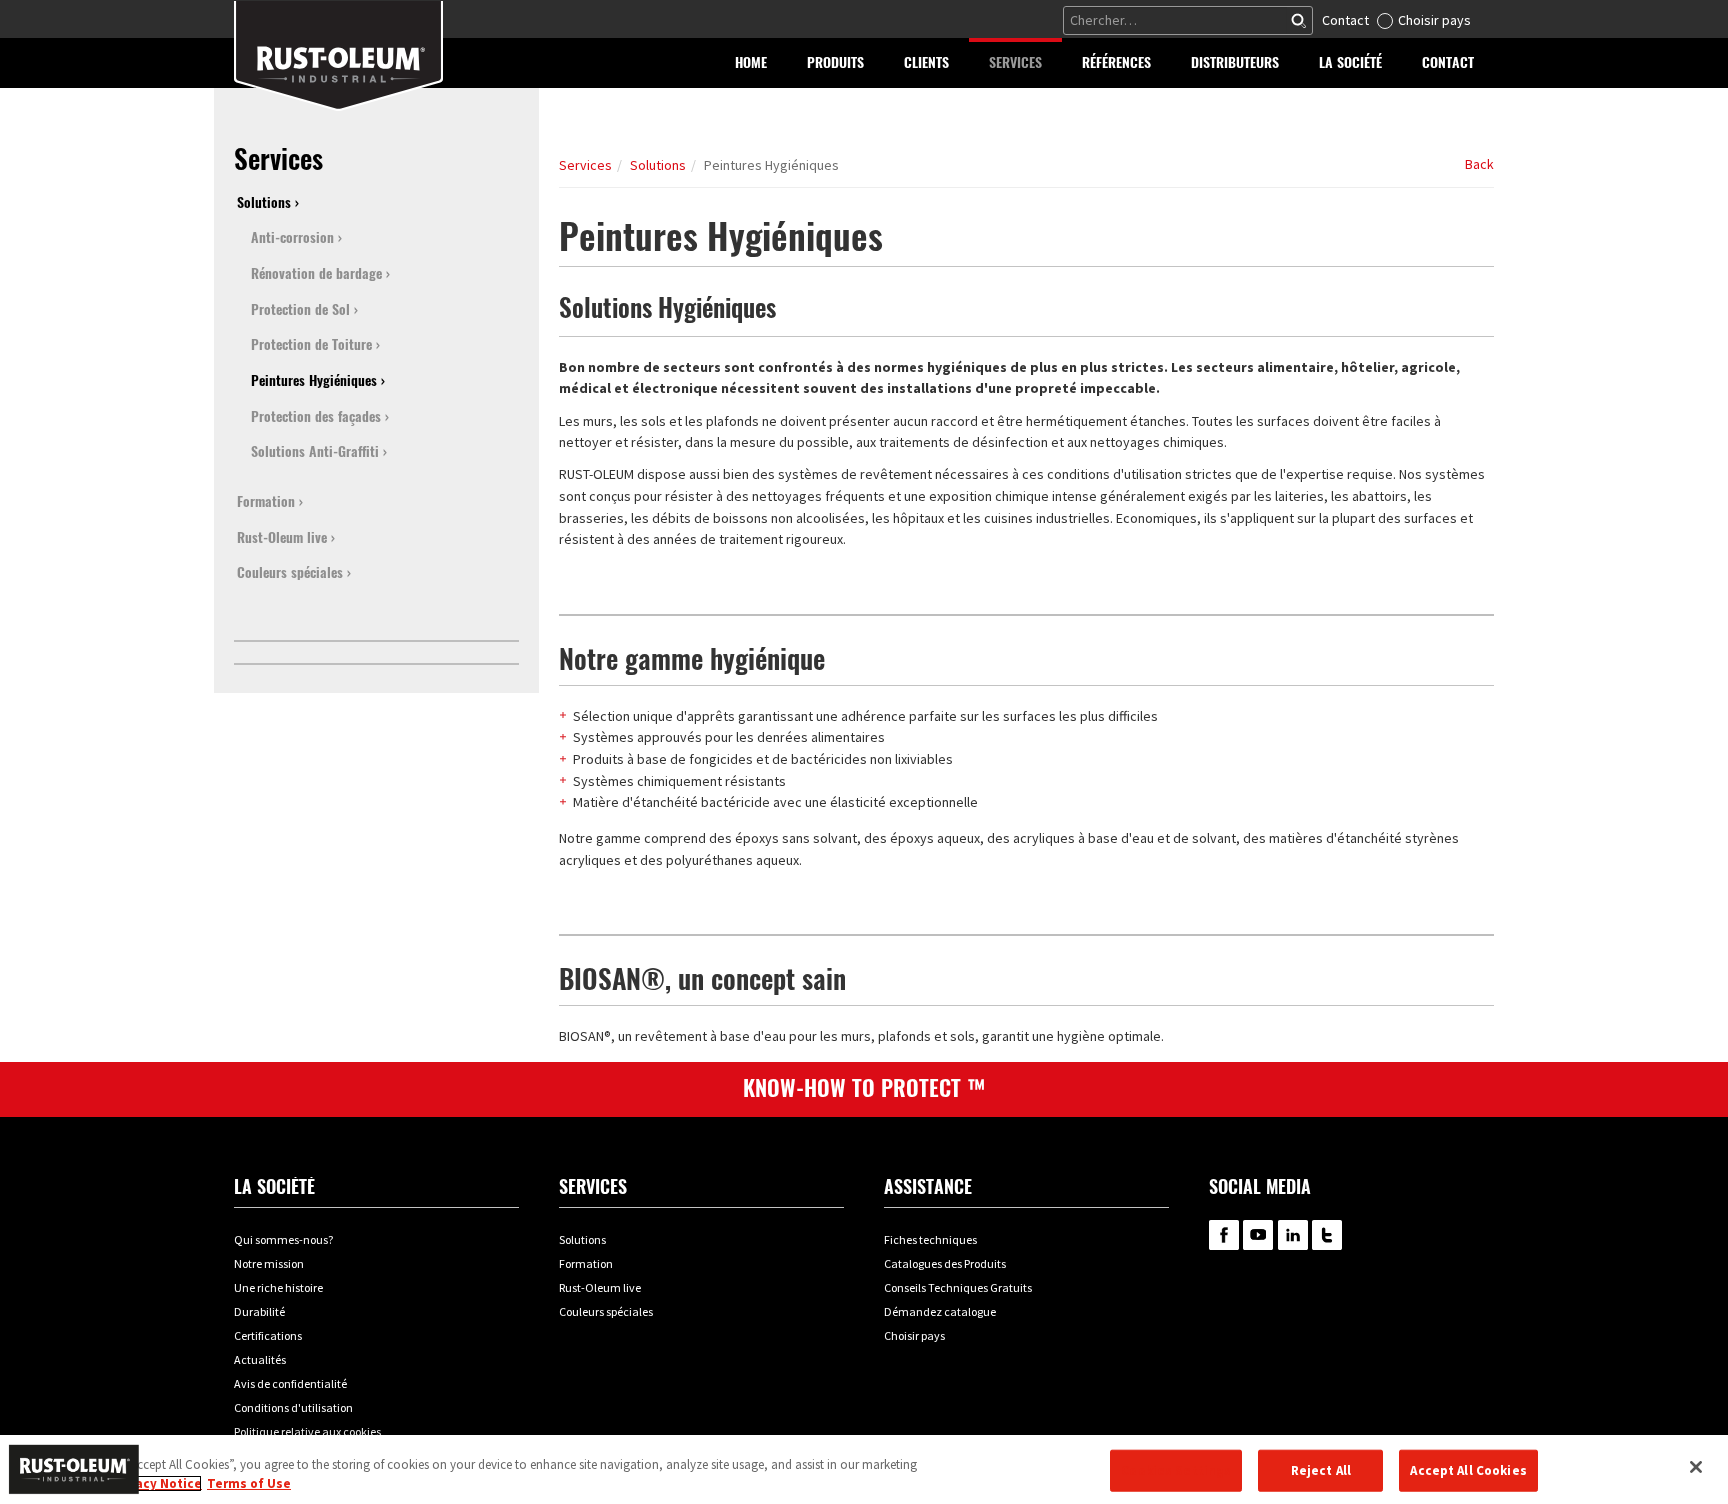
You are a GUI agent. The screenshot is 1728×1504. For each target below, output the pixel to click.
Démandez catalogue (940, 1311)
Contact (1345, 20)
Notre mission (269, 1263)
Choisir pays (1434, 20)
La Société (274, 1186)
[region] (864, 1469)
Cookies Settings (1176, 1470)
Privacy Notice (156, 1483)
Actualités (260, 1359)
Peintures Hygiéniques (314, 380)
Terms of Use (249, 1483)
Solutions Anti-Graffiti (315, 451)
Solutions (658, 165)
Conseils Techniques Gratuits (958, 1287)
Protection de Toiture (311, 344)
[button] (835, 63)
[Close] (1696, 1467)
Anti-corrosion (292, 237)
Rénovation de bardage (316, 273)
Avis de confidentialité (290, 1383)
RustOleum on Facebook (1224, 1235)
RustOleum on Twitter (1327, 1235)
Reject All (1321, 1470)
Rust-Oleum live (282, 537)
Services (585, 165)
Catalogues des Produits (945, 1263)
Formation (266, 501)
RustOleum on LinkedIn (1293, 1235)
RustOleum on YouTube (1258, 1235)
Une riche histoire (278, 1287)
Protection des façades (316, 416)
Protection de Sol (300, 309)
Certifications (268, 1335)
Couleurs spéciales (290, 572)
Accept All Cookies (1468, 1470)
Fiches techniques (930, 1239)
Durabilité (259, 1311)
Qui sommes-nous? (283, 1239)
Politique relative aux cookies (307, 1431)
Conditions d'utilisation (293, 1407)
